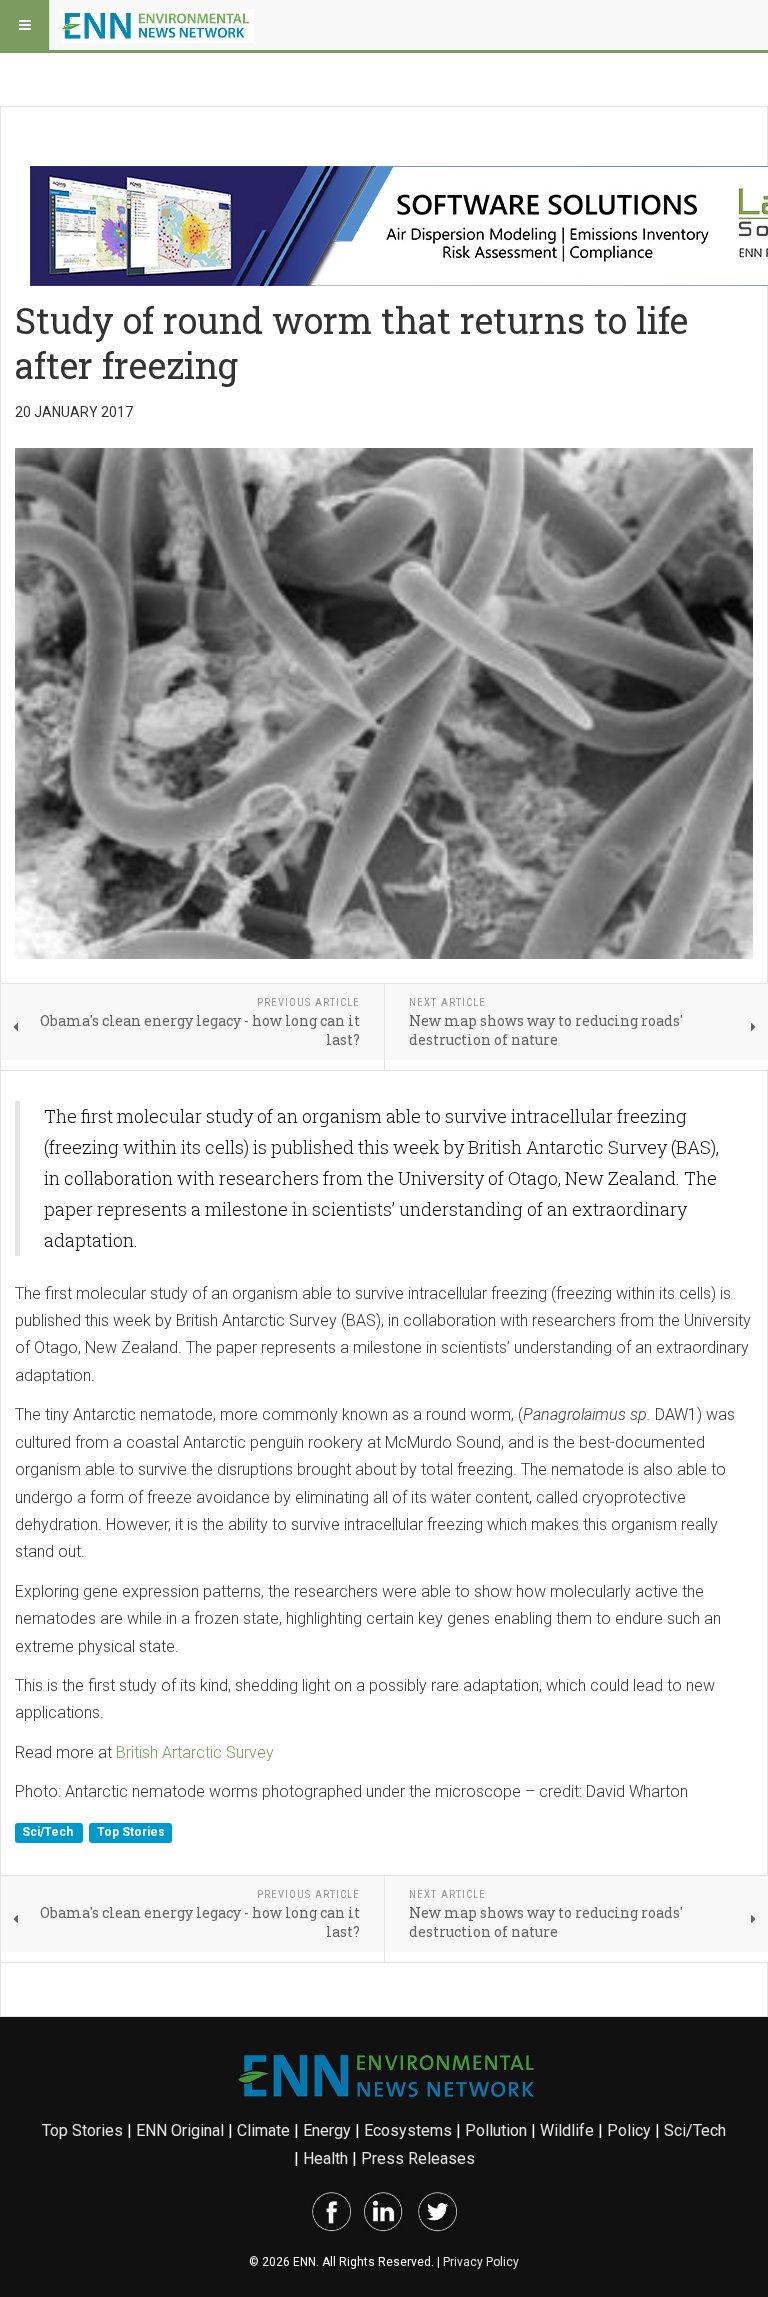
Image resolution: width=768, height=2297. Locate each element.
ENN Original (180, 2130)
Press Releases (418, 2158)
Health (325, 2158)
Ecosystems (408, 2130)
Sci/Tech (49, 1833)
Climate (263, 2130)
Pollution (496, 2130)
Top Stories (131, 1833)
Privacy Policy (481, 2262)
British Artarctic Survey (195, 1752)
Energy (327, 2130)
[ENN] (158, 25)
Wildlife (567, 2130)
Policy (629, 2130)
